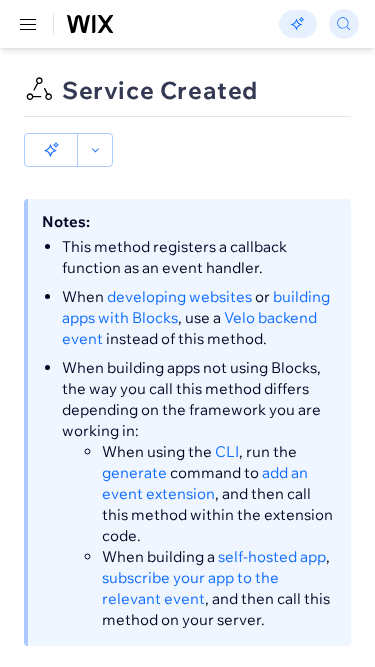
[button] (51, 150)
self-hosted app (272, 556)
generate (134, 472)
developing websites (179, 296)
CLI (227, 451)
